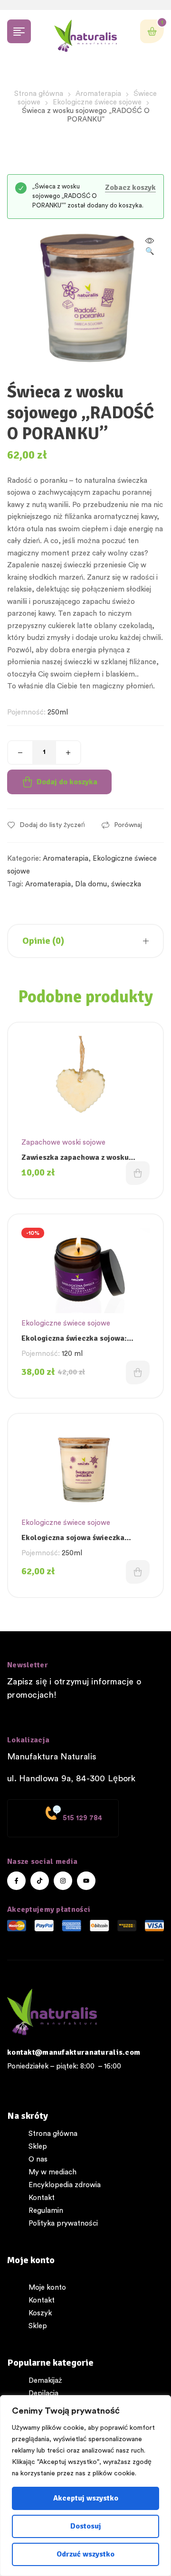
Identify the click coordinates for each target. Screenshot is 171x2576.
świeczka (126, 884)
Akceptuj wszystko (86, 2498)
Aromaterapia (98, 94)
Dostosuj (86, 2526)
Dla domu (91, 884)
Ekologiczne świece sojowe (97, 102)
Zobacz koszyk (130, 188)
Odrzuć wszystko (85, 2554)
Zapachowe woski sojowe (63, 1142)
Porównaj (128, 825)
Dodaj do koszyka (67, 782)
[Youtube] (86, 1881)
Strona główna (39, 94)
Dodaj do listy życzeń (52, 825)
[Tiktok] (40, 1881)
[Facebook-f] (16, 1881)
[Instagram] (63, 1881)
